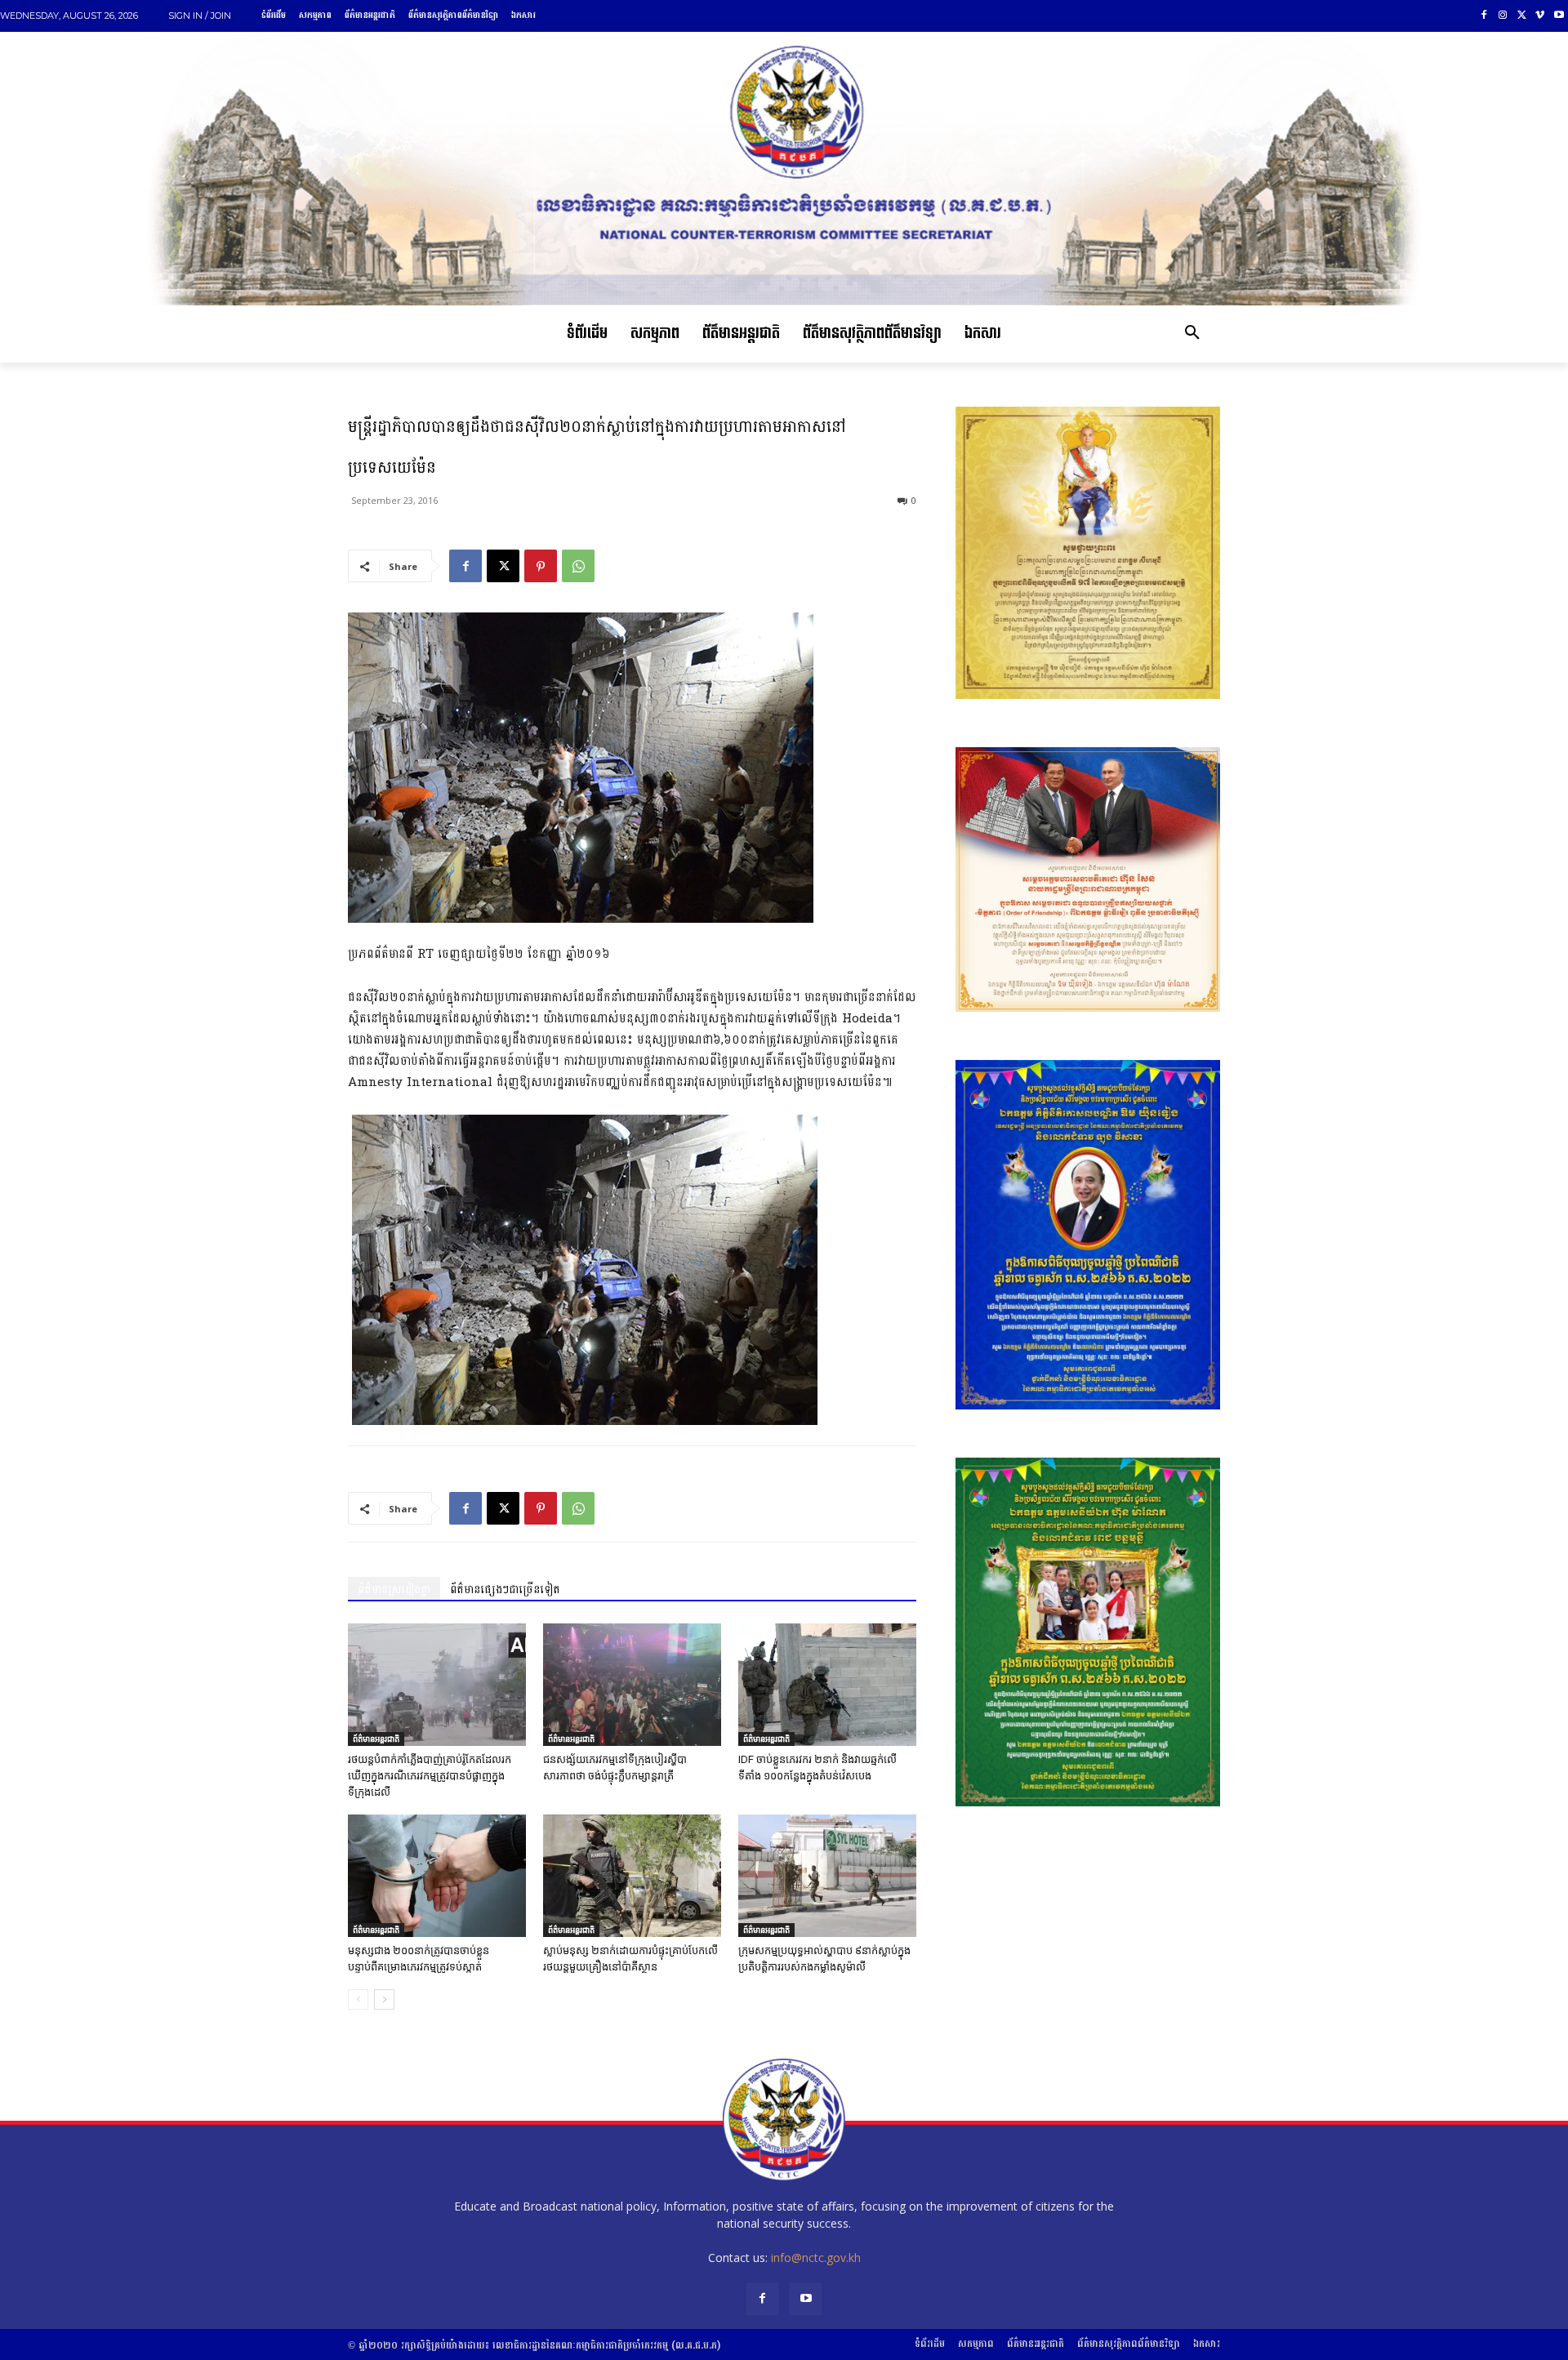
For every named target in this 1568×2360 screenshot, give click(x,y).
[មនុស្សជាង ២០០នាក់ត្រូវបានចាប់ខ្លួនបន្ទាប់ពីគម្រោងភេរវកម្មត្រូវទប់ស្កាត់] (437, 1876)
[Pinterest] (541, 566)
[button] (1192, 334)
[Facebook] (1484, 16)
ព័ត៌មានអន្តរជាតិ (376, 1739)
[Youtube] (1559, 16)
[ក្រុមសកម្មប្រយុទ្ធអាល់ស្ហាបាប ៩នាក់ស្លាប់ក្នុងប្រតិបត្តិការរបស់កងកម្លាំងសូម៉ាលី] (827, 1876)
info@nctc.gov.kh (816, 2258)
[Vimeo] (1540, 16)
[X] (1522, 16)
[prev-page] (358, 1999)
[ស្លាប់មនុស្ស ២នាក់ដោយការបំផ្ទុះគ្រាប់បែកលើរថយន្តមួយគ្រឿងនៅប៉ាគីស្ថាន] (632, 1876)
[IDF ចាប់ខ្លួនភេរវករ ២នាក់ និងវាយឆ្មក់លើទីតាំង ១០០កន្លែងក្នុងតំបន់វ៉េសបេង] (827, 1685)
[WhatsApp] (578, 566)
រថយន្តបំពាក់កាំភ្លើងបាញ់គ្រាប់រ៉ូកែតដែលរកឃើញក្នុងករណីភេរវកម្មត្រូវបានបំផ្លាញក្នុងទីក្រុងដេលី (430, 1776)
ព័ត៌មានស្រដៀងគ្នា (394, 1590)
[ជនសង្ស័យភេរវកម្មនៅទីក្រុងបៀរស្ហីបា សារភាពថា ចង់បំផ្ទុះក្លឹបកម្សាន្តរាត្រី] (632, 1685)
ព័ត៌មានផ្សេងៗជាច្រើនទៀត (505, 1590)
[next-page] (384, 1999)
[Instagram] (1503, 16)
